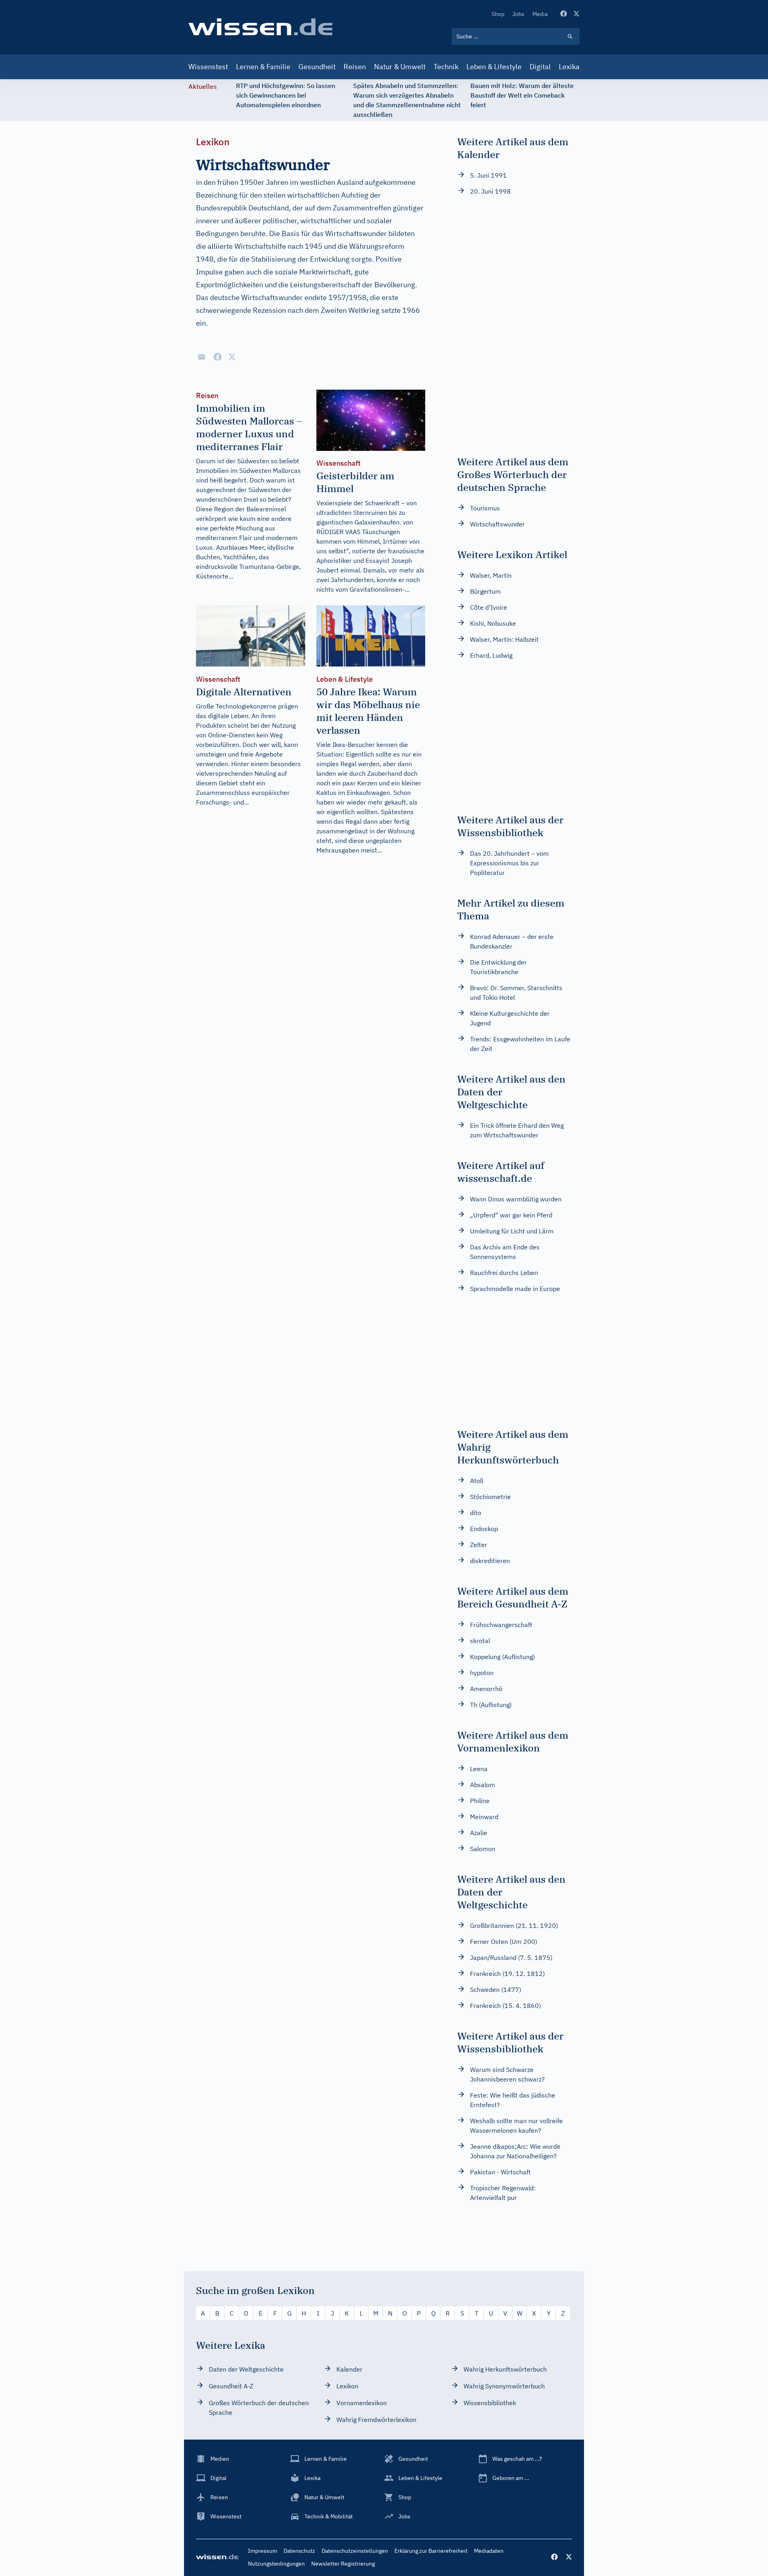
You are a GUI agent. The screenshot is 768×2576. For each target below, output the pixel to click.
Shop (498, 14)
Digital (540, 67)
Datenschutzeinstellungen (355, 2551)
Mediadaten (489, 2551)
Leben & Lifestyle (494, 67)
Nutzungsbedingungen (276, 2564)
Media (540, 14)
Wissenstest (208, 67)
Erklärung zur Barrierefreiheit (431, 2551)
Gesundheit (317, 67)
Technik (446, 67)
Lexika (569, 67)
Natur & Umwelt (400, 67)
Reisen (355, 67)
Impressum (263, 2551)
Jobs (518, 14)
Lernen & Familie (263, 67)
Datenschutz (299, 2551)
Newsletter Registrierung (343, 2564)
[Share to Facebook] (218, 357)
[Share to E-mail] (202, 357)
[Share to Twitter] (232, 357)
